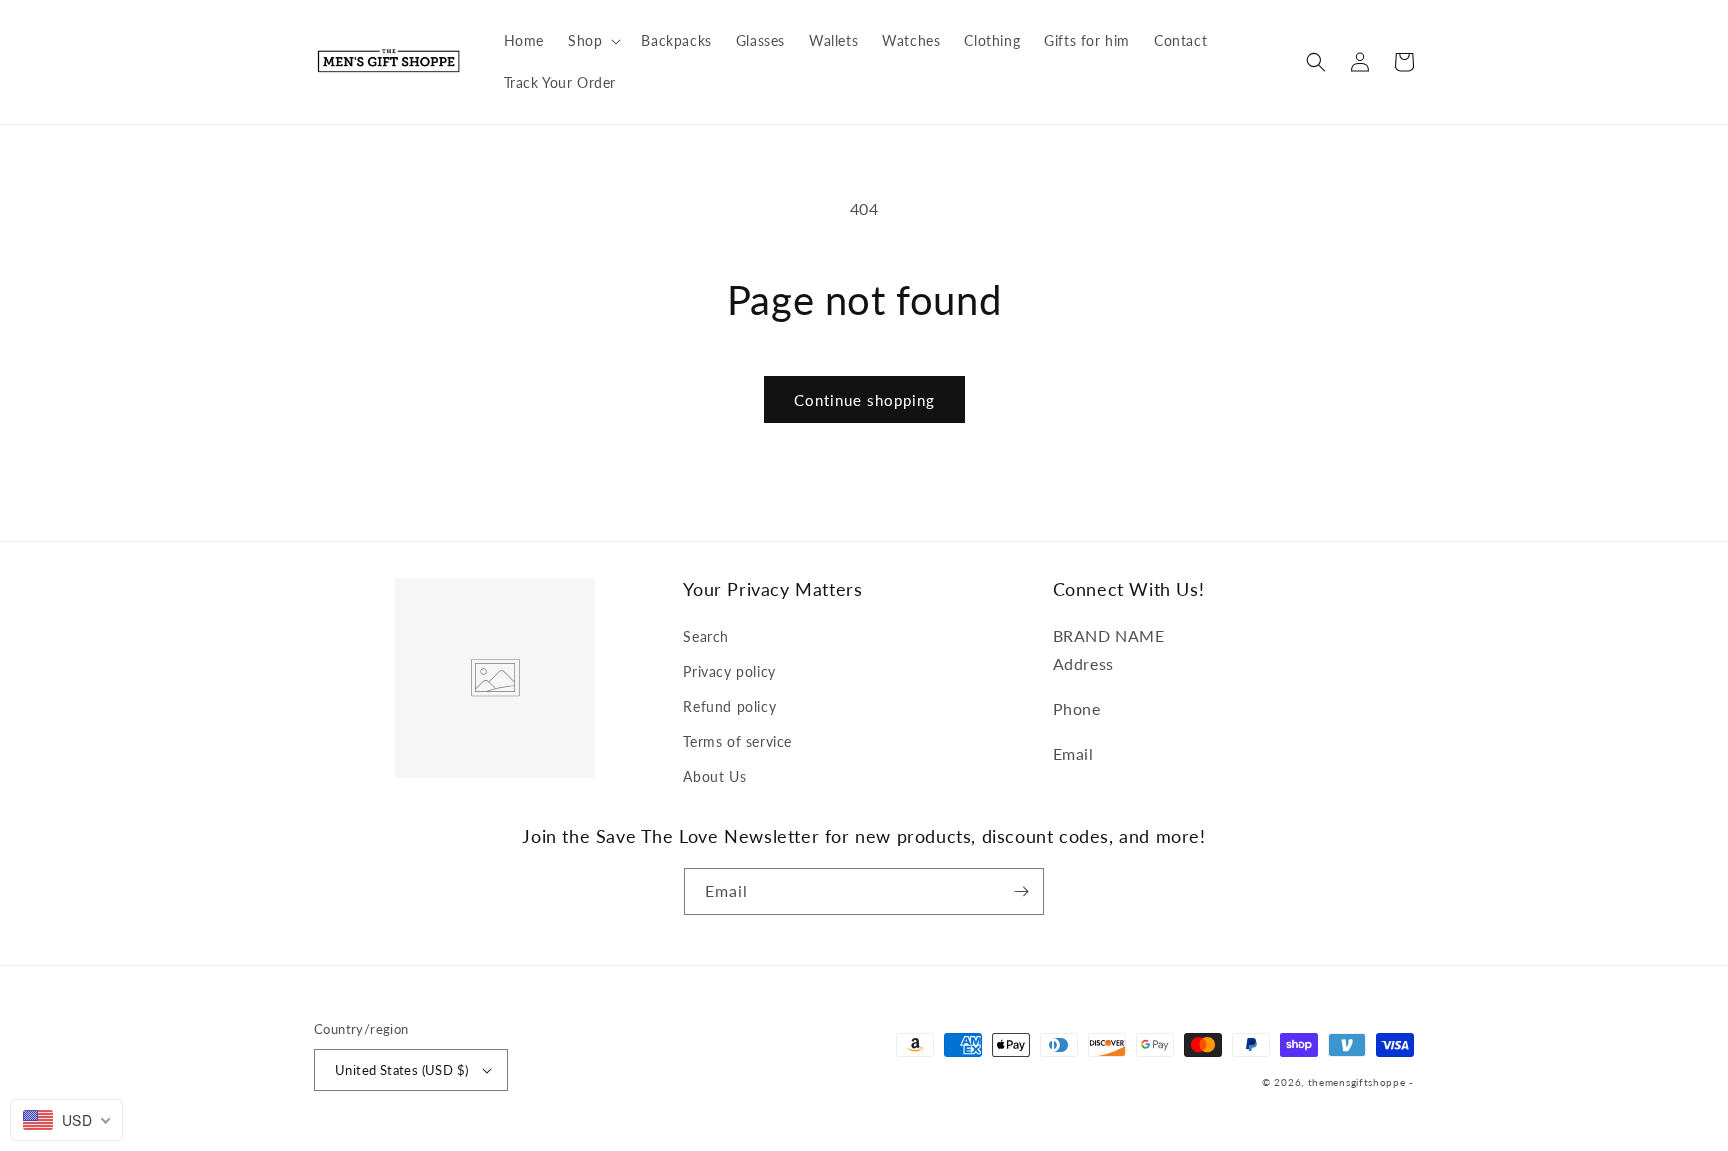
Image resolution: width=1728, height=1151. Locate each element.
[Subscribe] (1021, 891)
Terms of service (737, 741)
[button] (592, 41)
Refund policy (729, 706)
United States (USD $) (401, 1070)
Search (706, 636)
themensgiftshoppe (1357, 1082)
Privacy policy (729, 671)
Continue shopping (864, 400)
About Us (714, 776)
